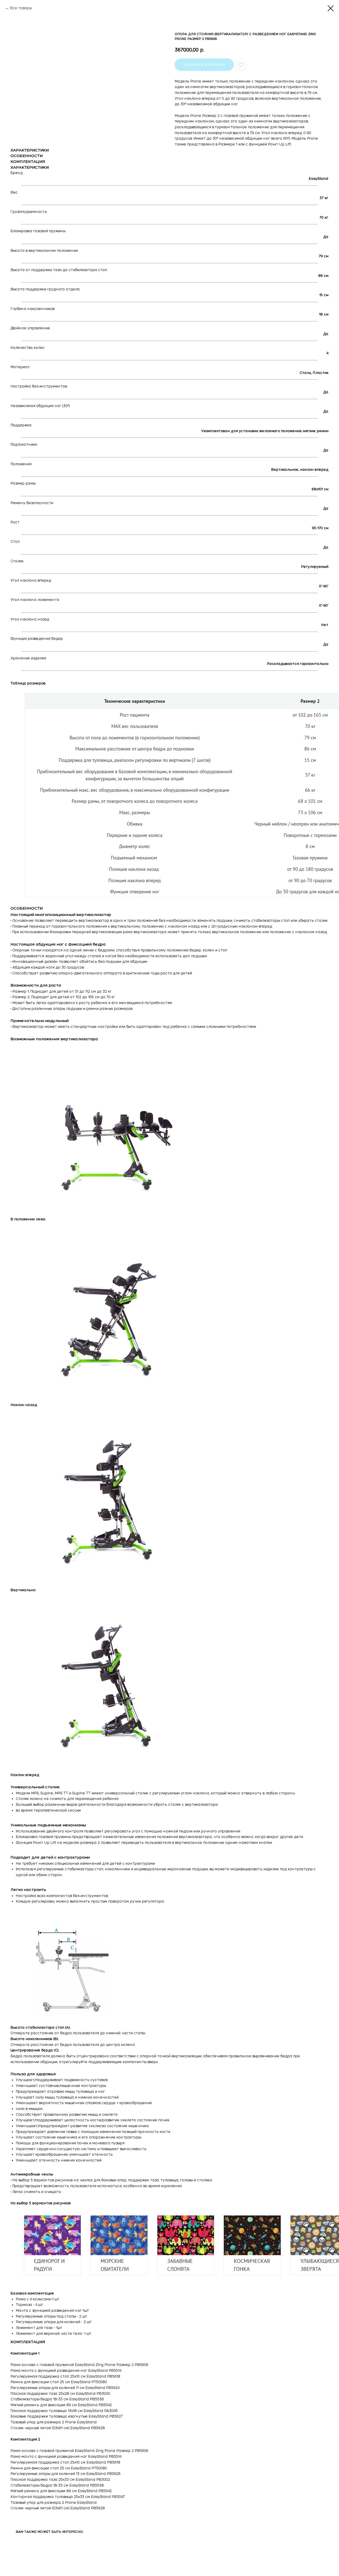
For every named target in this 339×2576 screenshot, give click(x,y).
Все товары (21, 8)
